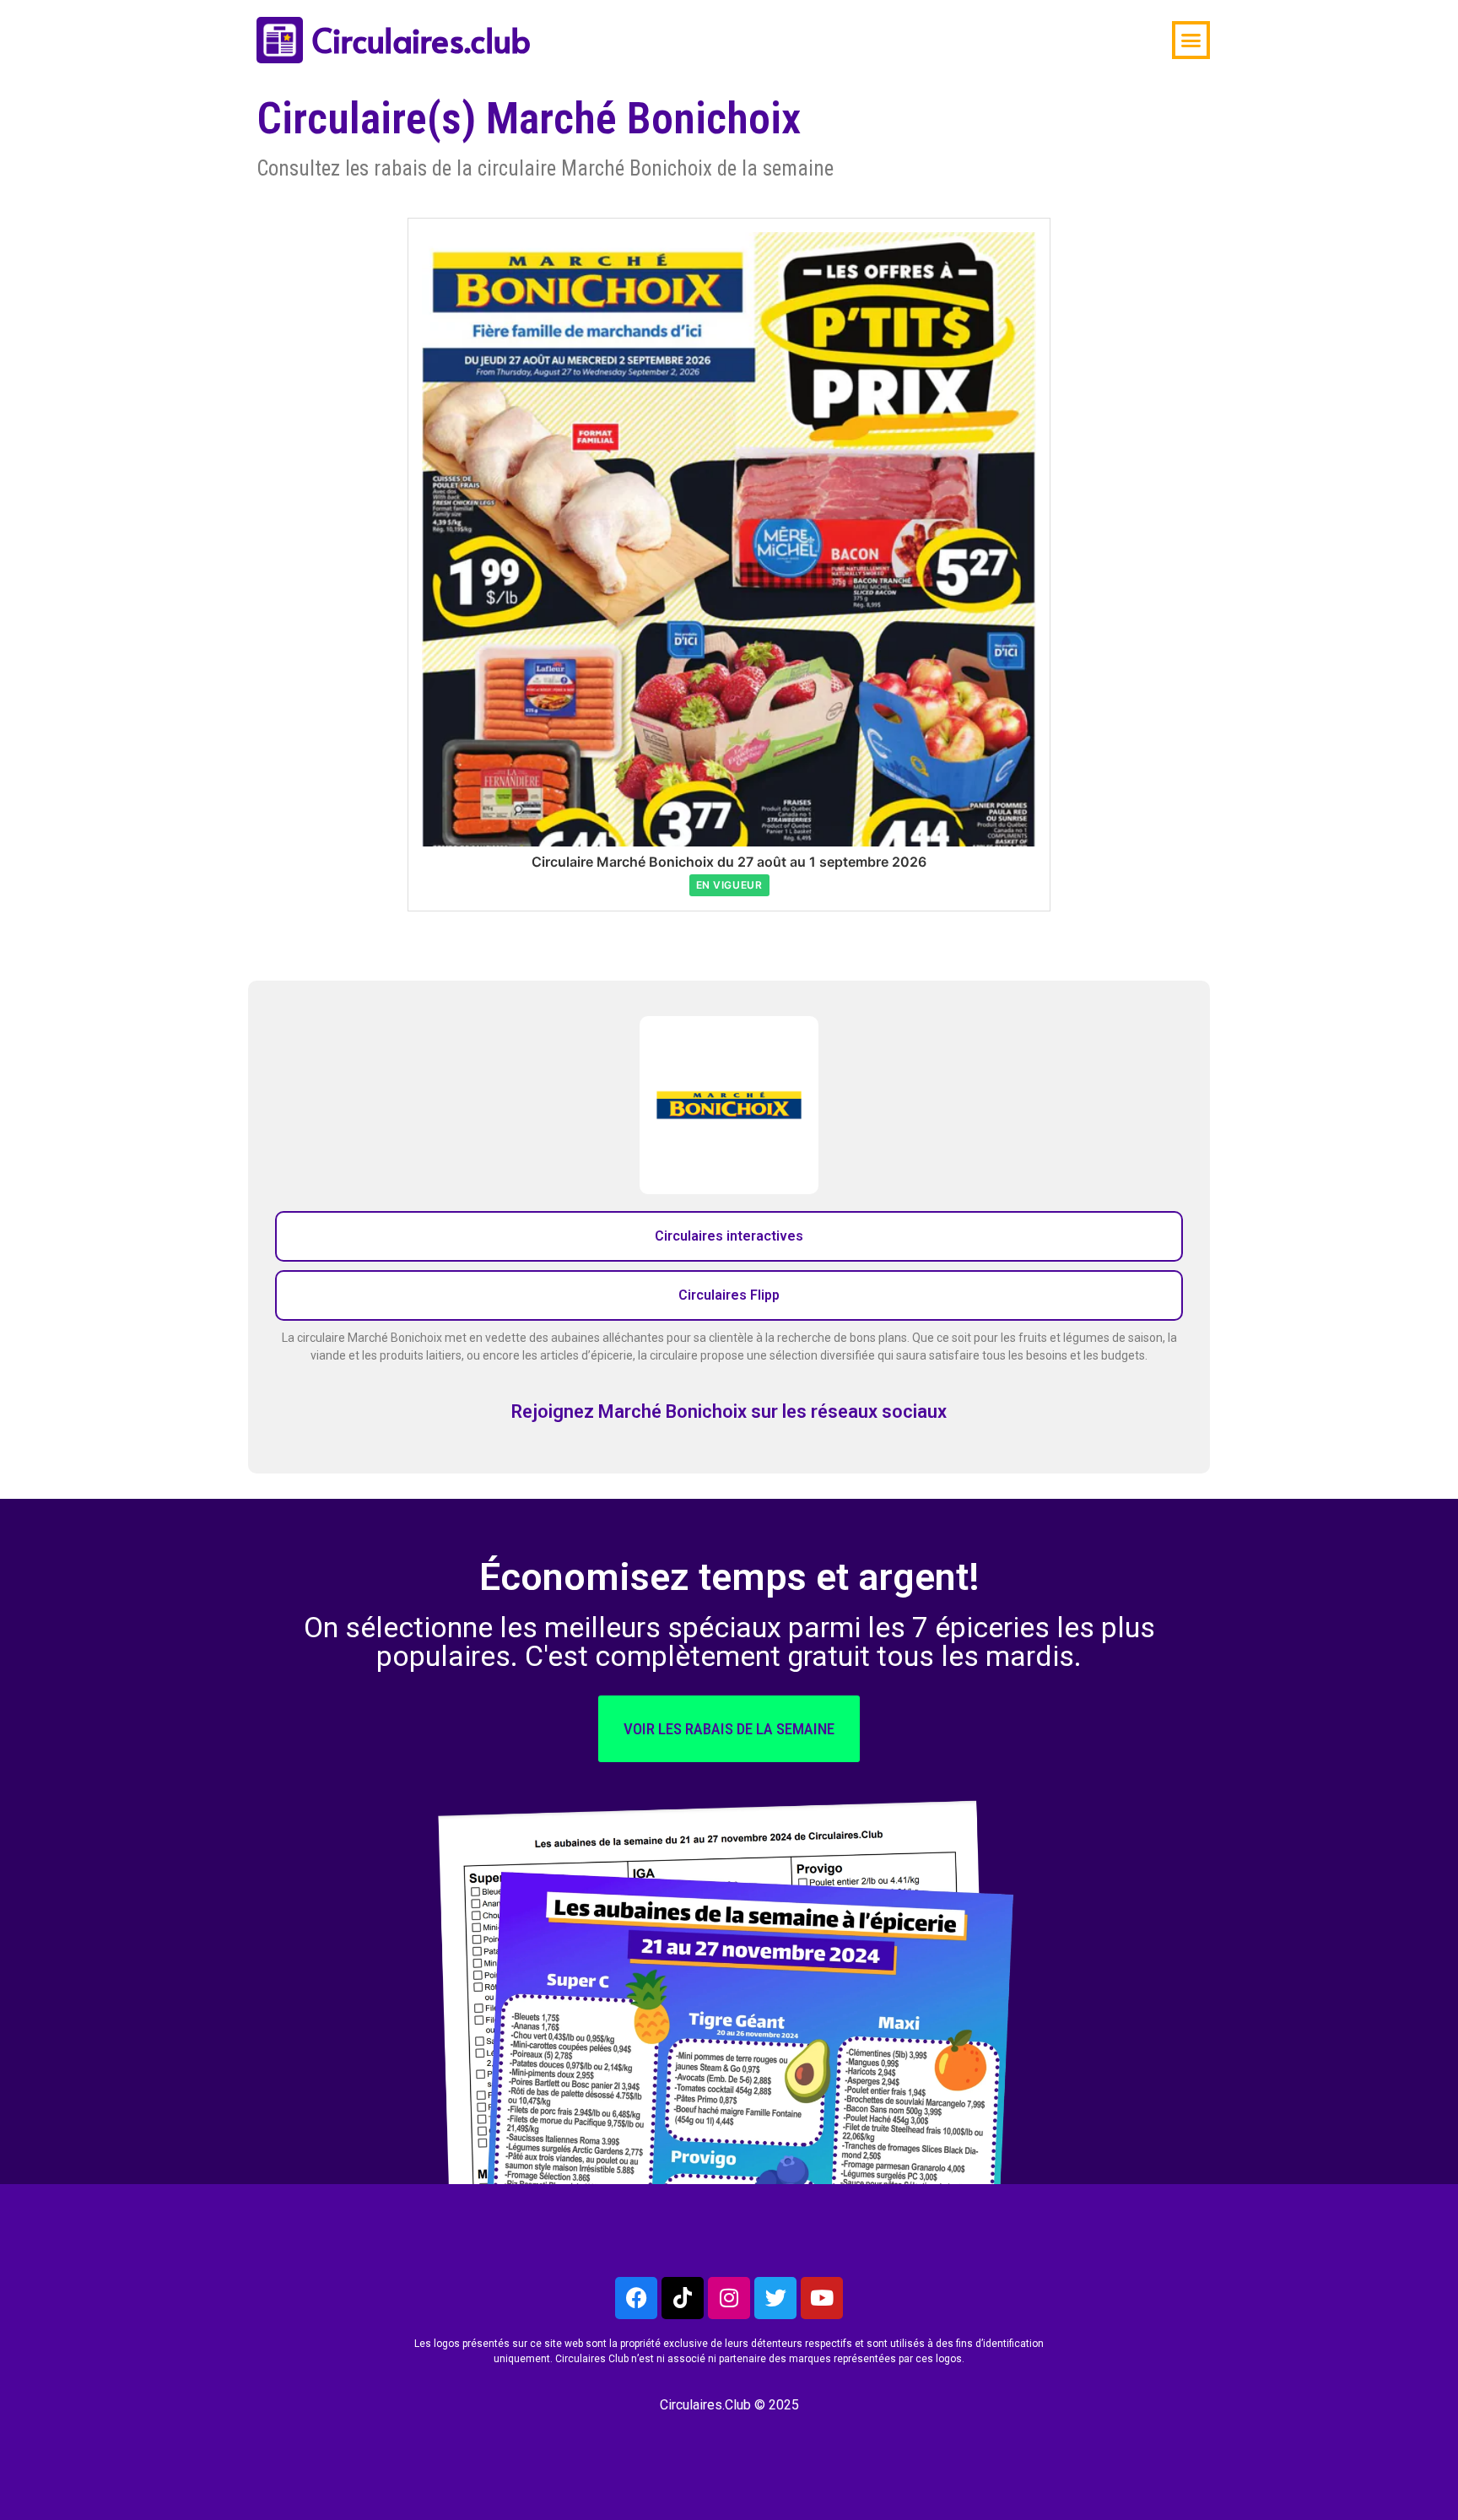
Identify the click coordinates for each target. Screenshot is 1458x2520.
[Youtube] (822, 2298)
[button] (1191, 41)
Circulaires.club (421, 40)
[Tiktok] (683, 2298)
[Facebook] (636, 2298)
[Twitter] (775, 2298)
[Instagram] (729, 2298)
